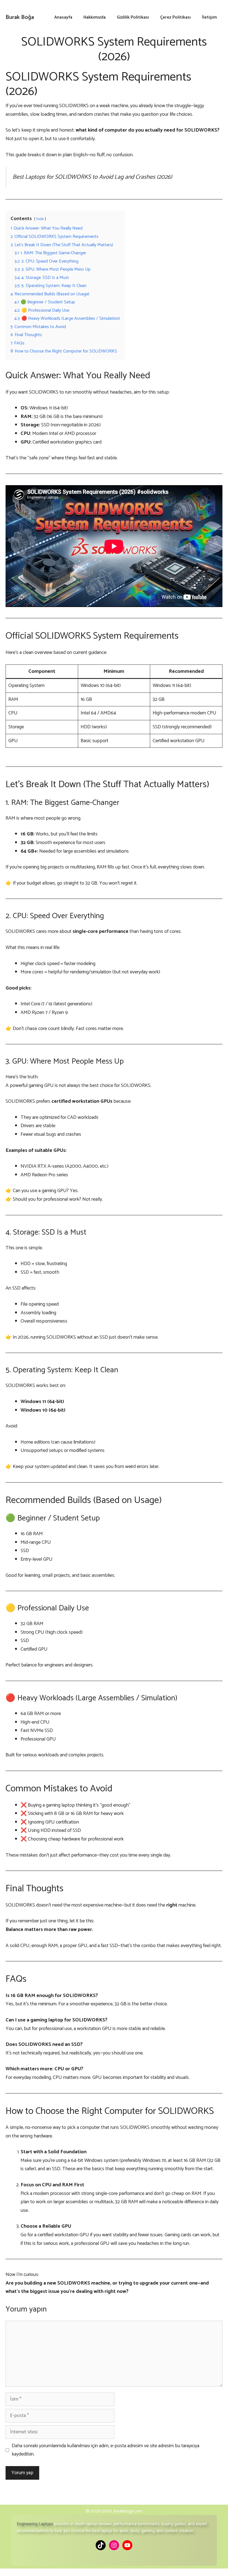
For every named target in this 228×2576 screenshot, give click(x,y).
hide (40, 219)
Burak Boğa (20, 17)
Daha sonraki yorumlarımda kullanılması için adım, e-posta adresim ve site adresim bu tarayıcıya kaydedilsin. (106, 2450)
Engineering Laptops (35, 2524)
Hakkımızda (95, 17)
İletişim (209, 17)
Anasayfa (63, 17)
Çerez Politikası (175, 17)
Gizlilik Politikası (133, 17)
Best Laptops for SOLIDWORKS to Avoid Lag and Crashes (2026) (92, 177)
